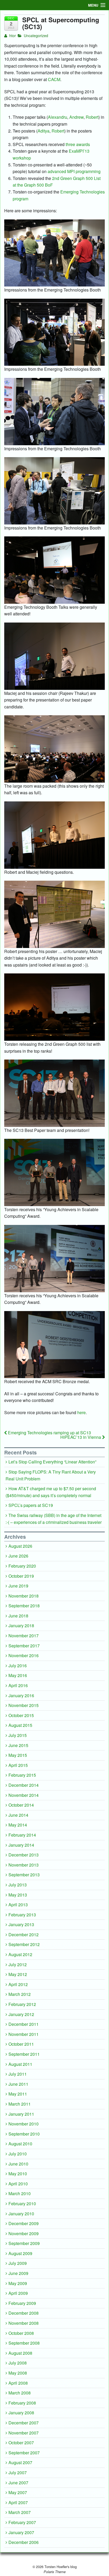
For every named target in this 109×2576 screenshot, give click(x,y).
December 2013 (24, 1855)
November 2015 (24, 1705)
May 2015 (18, 1755)
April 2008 (18, 2383)
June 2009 (18, 2273)
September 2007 (24, 2453)
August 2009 (20, 2253)
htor (12, 36)
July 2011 (18, 2074)
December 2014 (24, 1785)
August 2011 (20, 2064)
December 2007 (24, 2423)
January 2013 (21, 1924)
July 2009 (18, 2263)
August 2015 (20, 1725)
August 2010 (20, 2144)
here (81, 1412)
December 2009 (24, 2223)
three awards (78, 144)
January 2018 (21, 1626)
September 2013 (24, 1875)
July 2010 (18, 2154)
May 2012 (18, 1974)
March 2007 (20, 2512)
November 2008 (24, 2323)
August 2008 (20, 2353)
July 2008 (18, 2363)
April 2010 (18, 2184)
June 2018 (18, 1616)
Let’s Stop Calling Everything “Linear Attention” (52, 1462)
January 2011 (21, 2114)
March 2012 (20, 1994)
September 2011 (24, 2054)
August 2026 (20, 1546)
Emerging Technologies (83, 192)
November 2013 (24, 1865)
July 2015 (18, 1735)
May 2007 (18, 2492)
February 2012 (22, 2004)
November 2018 (24, 1596)
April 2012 (18, 1984)
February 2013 (22, 1915)
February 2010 (22, 2204)
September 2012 (24, 1944)
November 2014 (24, 1795)
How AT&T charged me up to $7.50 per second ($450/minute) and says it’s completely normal (51, 1492)
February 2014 (22, 1835)
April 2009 (18, 2293)
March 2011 (20, 2104)
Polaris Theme (55, 2572)
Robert (92, 117)
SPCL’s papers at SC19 (31, 1505)
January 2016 (21, 1695)
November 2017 (24, 1636)
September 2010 (24, 2134)
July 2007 (18, 2473)
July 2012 (18, 1964)
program (21, 199)
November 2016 (24, 1655)
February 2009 (22, 2303)
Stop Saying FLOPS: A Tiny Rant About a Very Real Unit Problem (51, 1475)
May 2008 (18, 2373)
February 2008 (22, 2403)
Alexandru (58, 117)
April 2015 (18, 1765)
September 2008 (24, 2343)
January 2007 (21, 2532)
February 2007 (22, 2522)
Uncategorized (36, 36)
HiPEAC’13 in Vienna (81, 1437)
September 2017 (24, 1646)
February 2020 (22, 1566)
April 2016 (18, 1685)
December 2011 (24, 2024)
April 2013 (18, 1905)
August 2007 (20, 2462)
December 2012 (24, 1935)
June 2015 (18, 1745)
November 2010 (24, 2124)
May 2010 (18, 2174)
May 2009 (18, 2283)
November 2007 (24, 2433)
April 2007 (18, 2502)
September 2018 (24, 1606)
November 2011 (24, 2034)
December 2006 (24, 2542)
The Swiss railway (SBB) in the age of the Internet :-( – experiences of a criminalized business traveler (54, 1519)
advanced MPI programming (74, 171)
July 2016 (18, 1666)
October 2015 (21, 1715)
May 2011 (18, 2094)
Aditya (44, 131)
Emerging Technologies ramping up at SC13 (49, 1433)
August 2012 (20, 1954)
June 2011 (18, 2084)
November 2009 (24, 2233)
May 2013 (18, 1895)
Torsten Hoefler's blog (60, 2567)
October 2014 (21, 1805)
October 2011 (21, 2044)
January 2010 (21, 2214)
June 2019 (18, 1586)
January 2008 (21, 2413)
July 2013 (18, 1885)
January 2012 (21, 2014)
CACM (54, 79)
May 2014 (18, 1825)
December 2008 (24, 2313)
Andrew (76, 117)
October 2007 (21, 2443)
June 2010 (18, 2164)
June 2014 (18, 1815)
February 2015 (22, 1775)
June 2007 (18, 2483)
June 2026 (18, 1556)
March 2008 (20, 2393)
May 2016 (18, 1675)
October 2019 (21, 1576)
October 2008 (21, 2333)
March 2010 (20, 2193)
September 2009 (24, 2243)
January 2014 (21, 1845)
